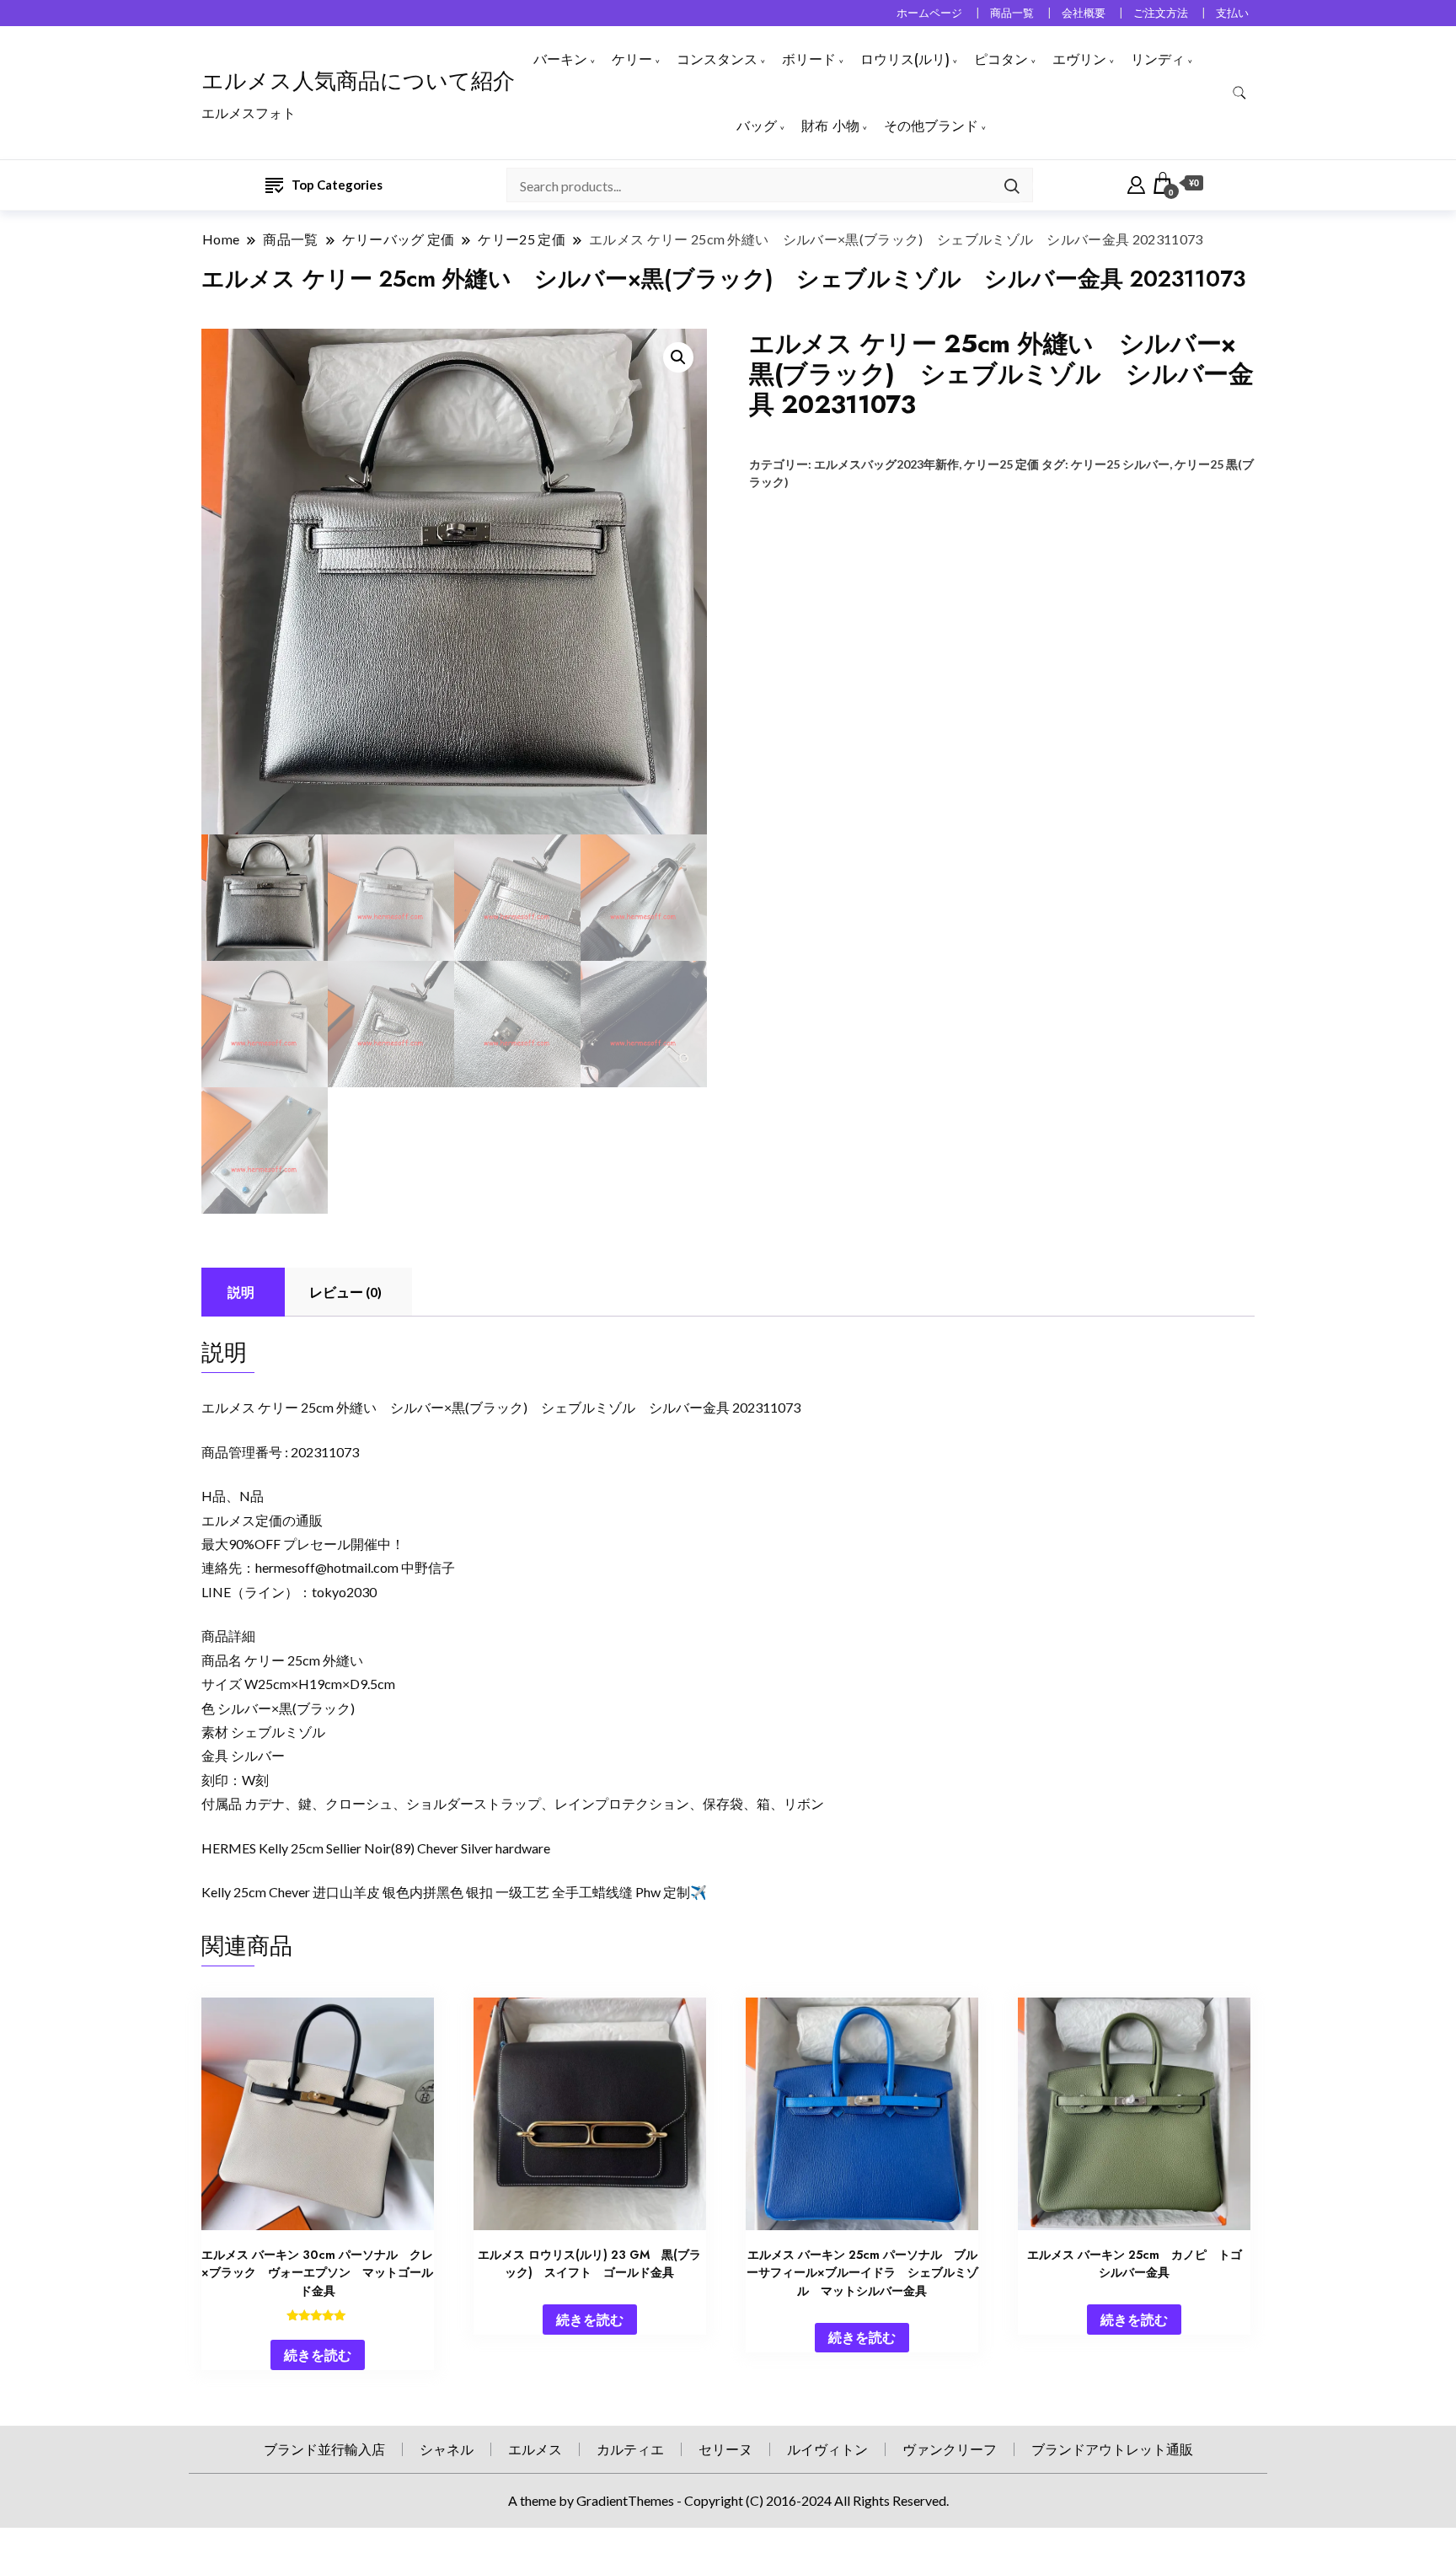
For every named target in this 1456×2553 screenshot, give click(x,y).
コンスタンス (717, 59)
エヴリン (1079, 59)
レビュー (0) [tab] (345, 1292)
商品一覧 (1012, 13)
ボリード (809, 59)
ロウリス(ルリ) (905, 59)
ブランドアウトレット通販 (1112, 2449)
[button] (678, 357)
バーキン (560, 59)
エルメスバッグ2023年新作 (886, 464)
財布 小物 (830, 126)
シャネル (447, 2449)
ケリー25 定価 (1001, 464)
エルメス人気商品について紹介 (358, 81)
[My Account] (1136, 183)
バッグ (757, 126)
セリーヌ (725, 2449)
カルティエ (630, 2449)
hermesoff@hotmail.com (327, 1567)
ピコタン (1001, 59)
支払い (1232, 13)
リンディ (1158, 59)
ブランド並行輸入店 (324, 2449)
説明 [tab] (241, 1292)
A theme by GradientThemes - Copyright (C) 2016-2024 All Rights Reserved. (728, 2500)
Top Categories (337, 185)
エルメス (535, 2449)
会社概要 (1084, 13)
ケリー (632, 59)
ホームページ (929, 13)
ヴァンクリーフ (950, 2449)
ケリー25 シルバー (1120, 464)
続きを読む (318, 2355)
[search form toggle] (1239, 93)
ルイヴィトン (827, 2449)
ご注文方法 (1161, 13)
